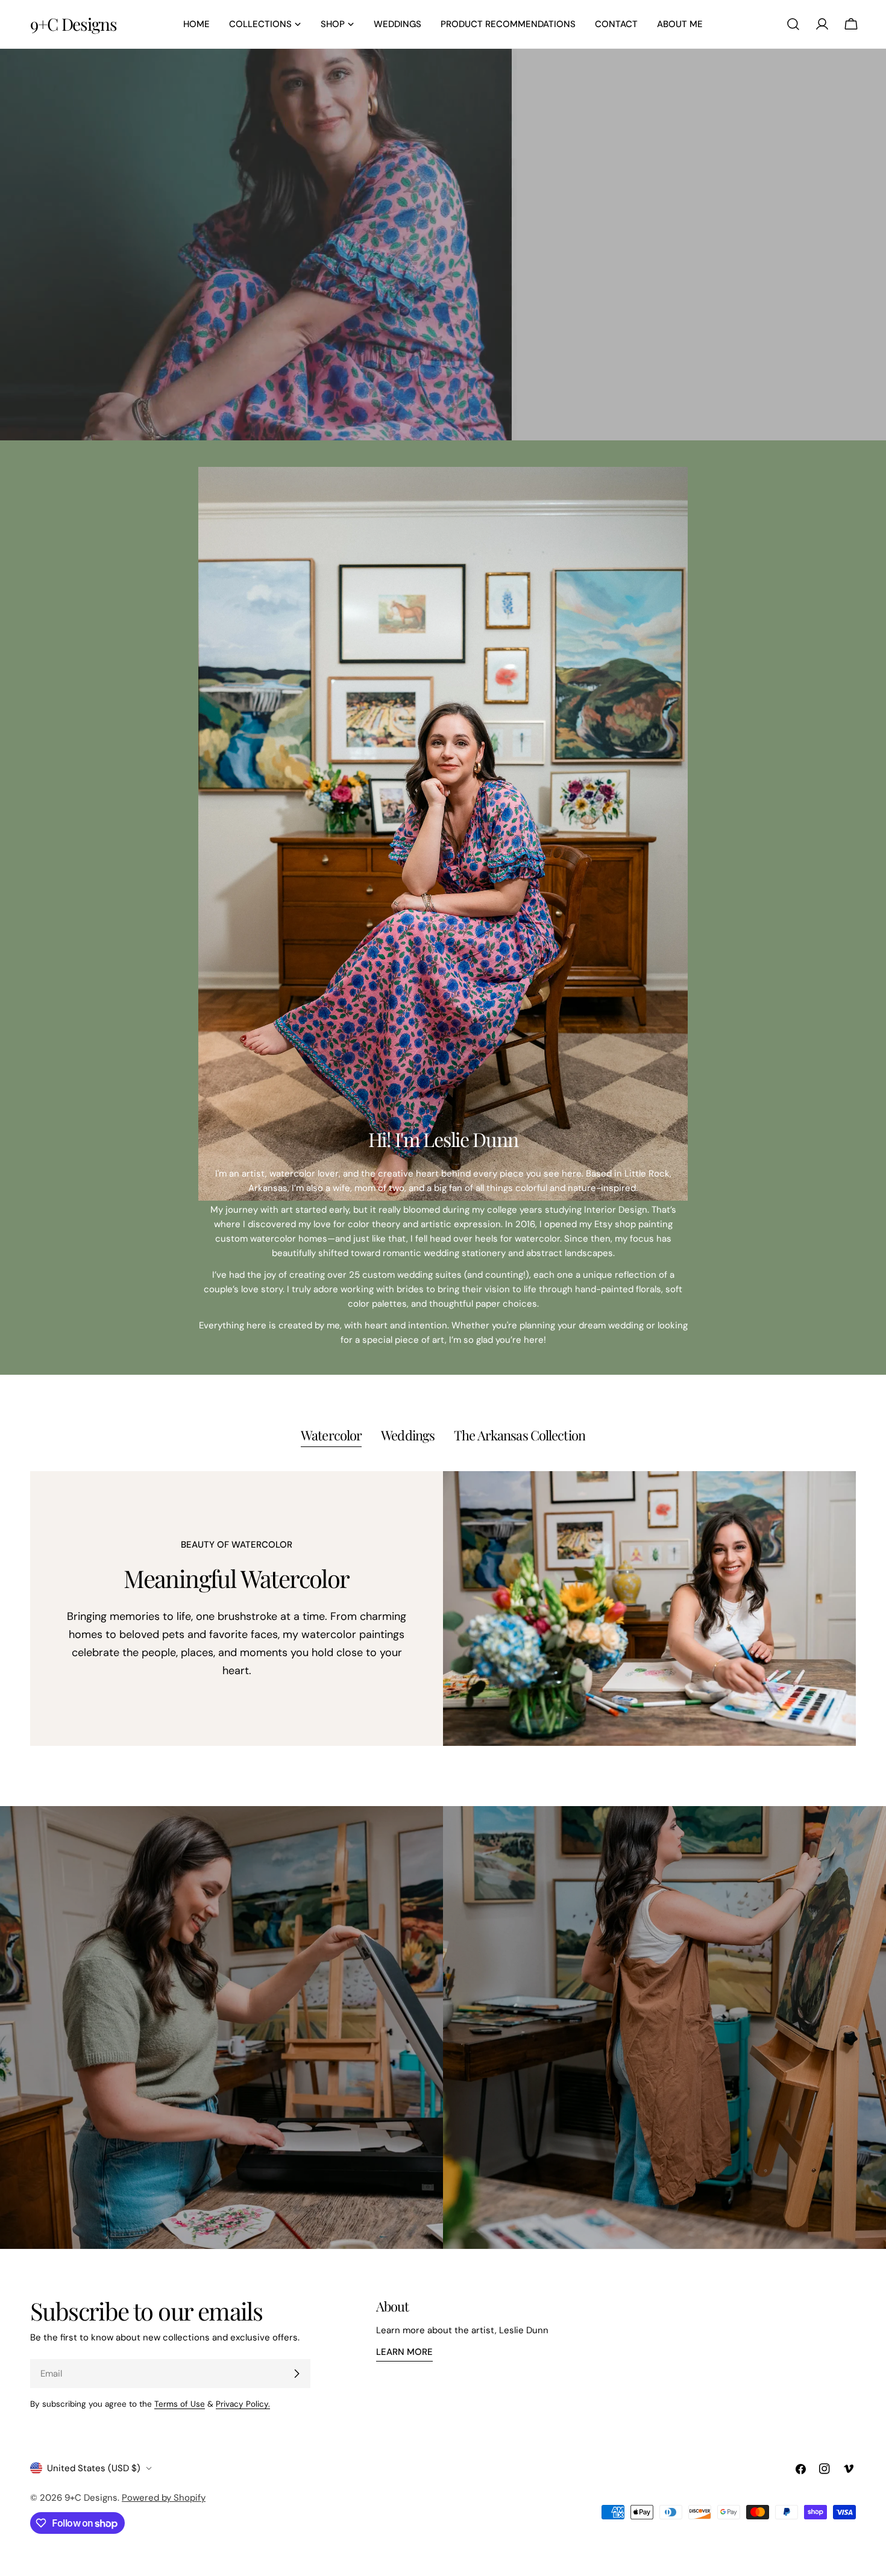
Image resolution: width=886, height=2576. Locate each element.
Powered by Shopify (164, 2498)
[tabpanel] (443, 1609)
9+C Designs (74, 24)
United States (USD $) (94, 2468)
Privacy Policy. (243, 2404)
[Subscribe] (297, 2374)
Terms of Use (180, 2404)
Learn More (404, 2352)
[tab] (331, 1436)
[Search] (793, 24)
